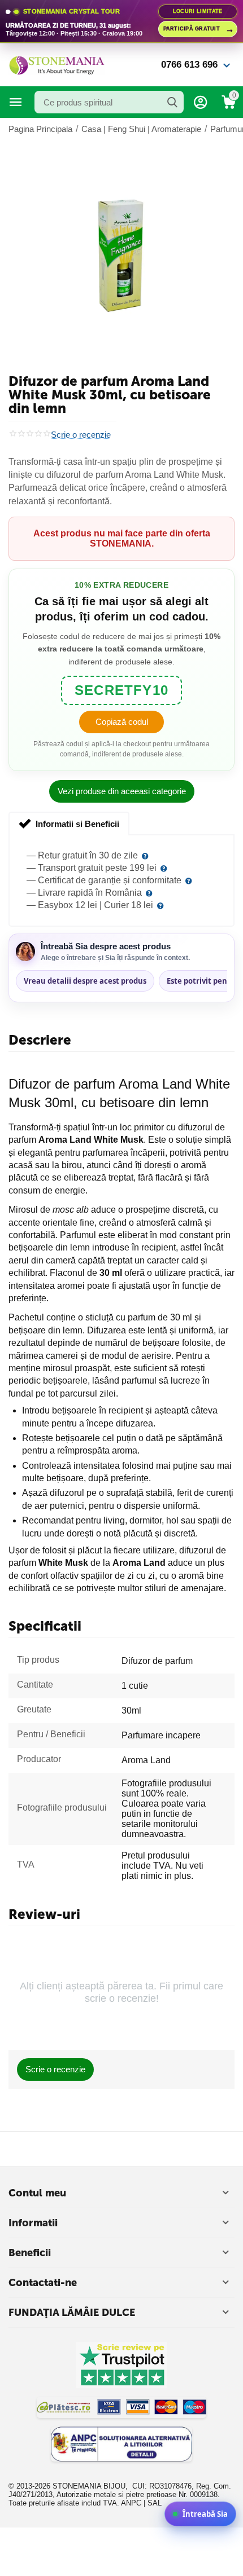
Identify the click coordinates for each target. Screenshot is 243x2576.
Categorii (16, 102)
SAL (155, 2503)
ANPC (131, 2503)
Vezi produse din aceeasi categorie (122, 791)
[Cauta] (172, 102)
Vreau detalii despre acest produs (85, 981)
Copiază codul (122, 722)
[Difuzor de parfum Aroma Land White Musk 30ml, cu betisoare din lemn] (121, 256)
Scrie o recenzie (81, 435)
